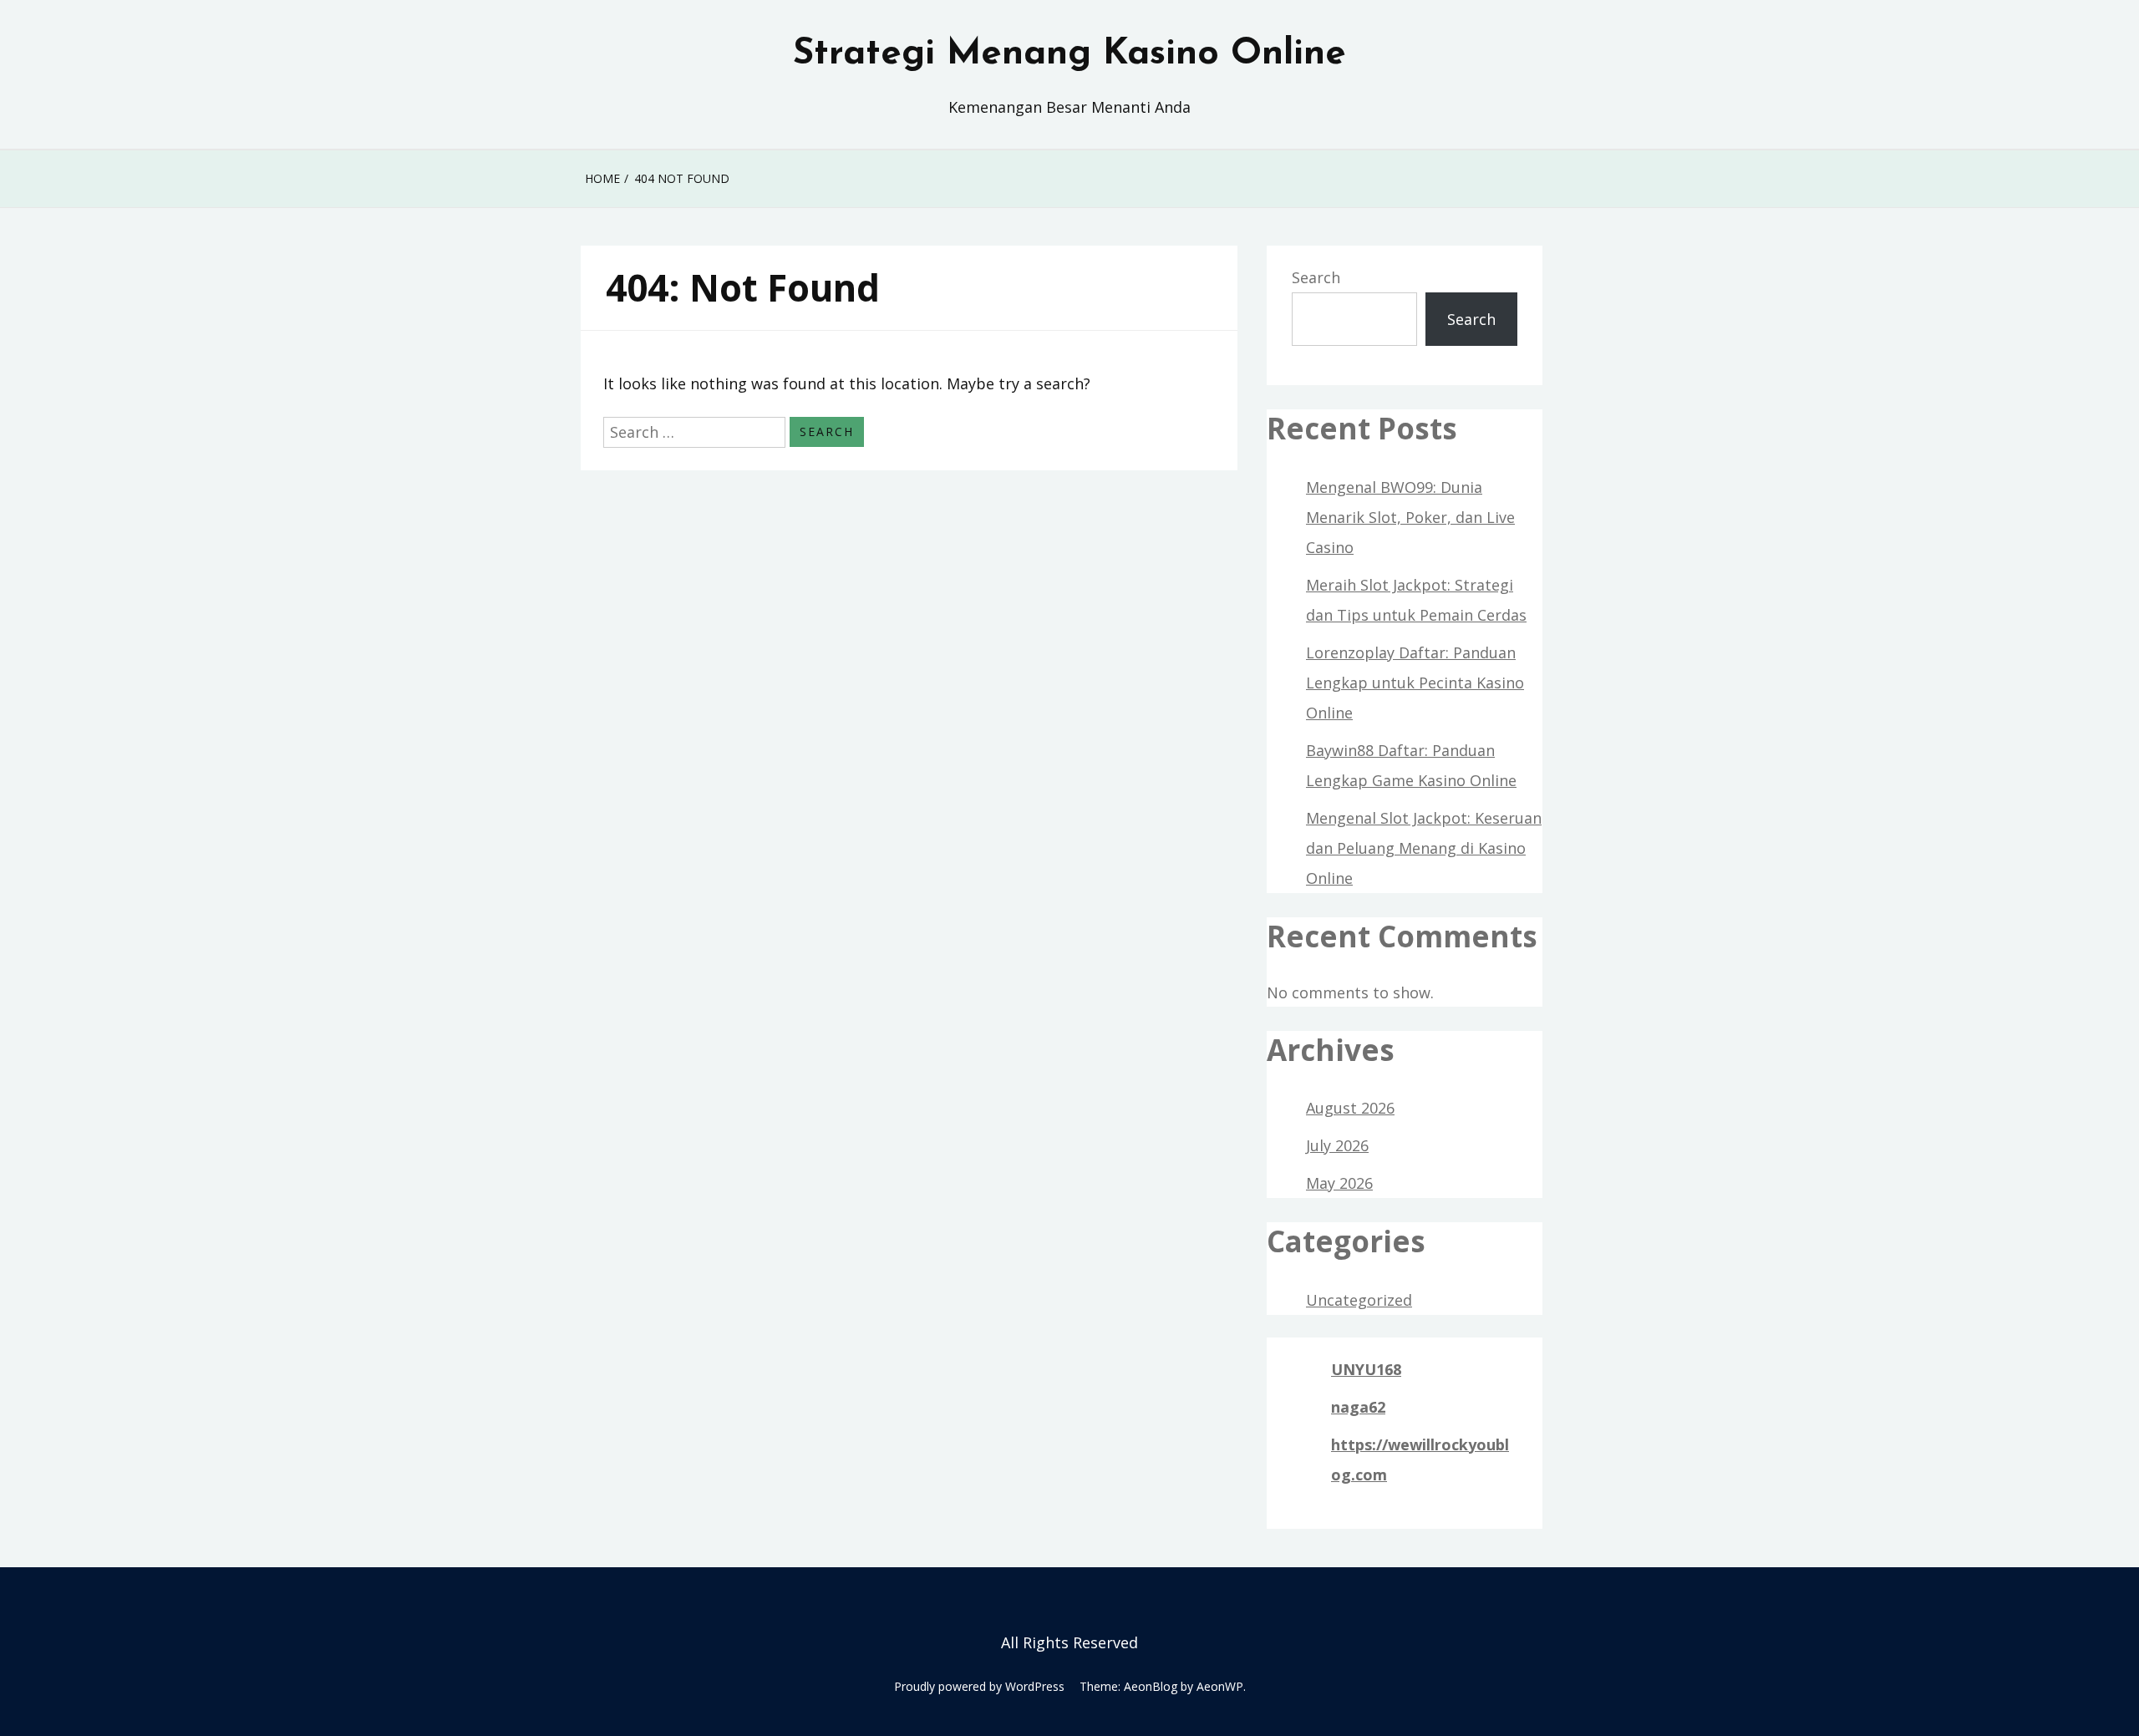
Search (1316, 277)
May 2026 (1339, 1183)
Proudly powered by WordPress (979, 1686)
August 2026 (1350, 1108)
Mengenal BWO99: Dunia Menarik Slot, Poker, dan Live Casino (1410, 517)
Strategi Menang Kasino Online (1069, 54)
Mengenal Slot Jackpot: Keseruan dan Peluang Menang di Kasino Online (1424, 848)
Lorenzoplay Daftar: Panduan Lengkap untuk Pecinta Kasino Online (1415, 683)
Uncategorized (1359, 1300)
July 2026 (1337, 1145)
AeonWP (1220, 1686)
